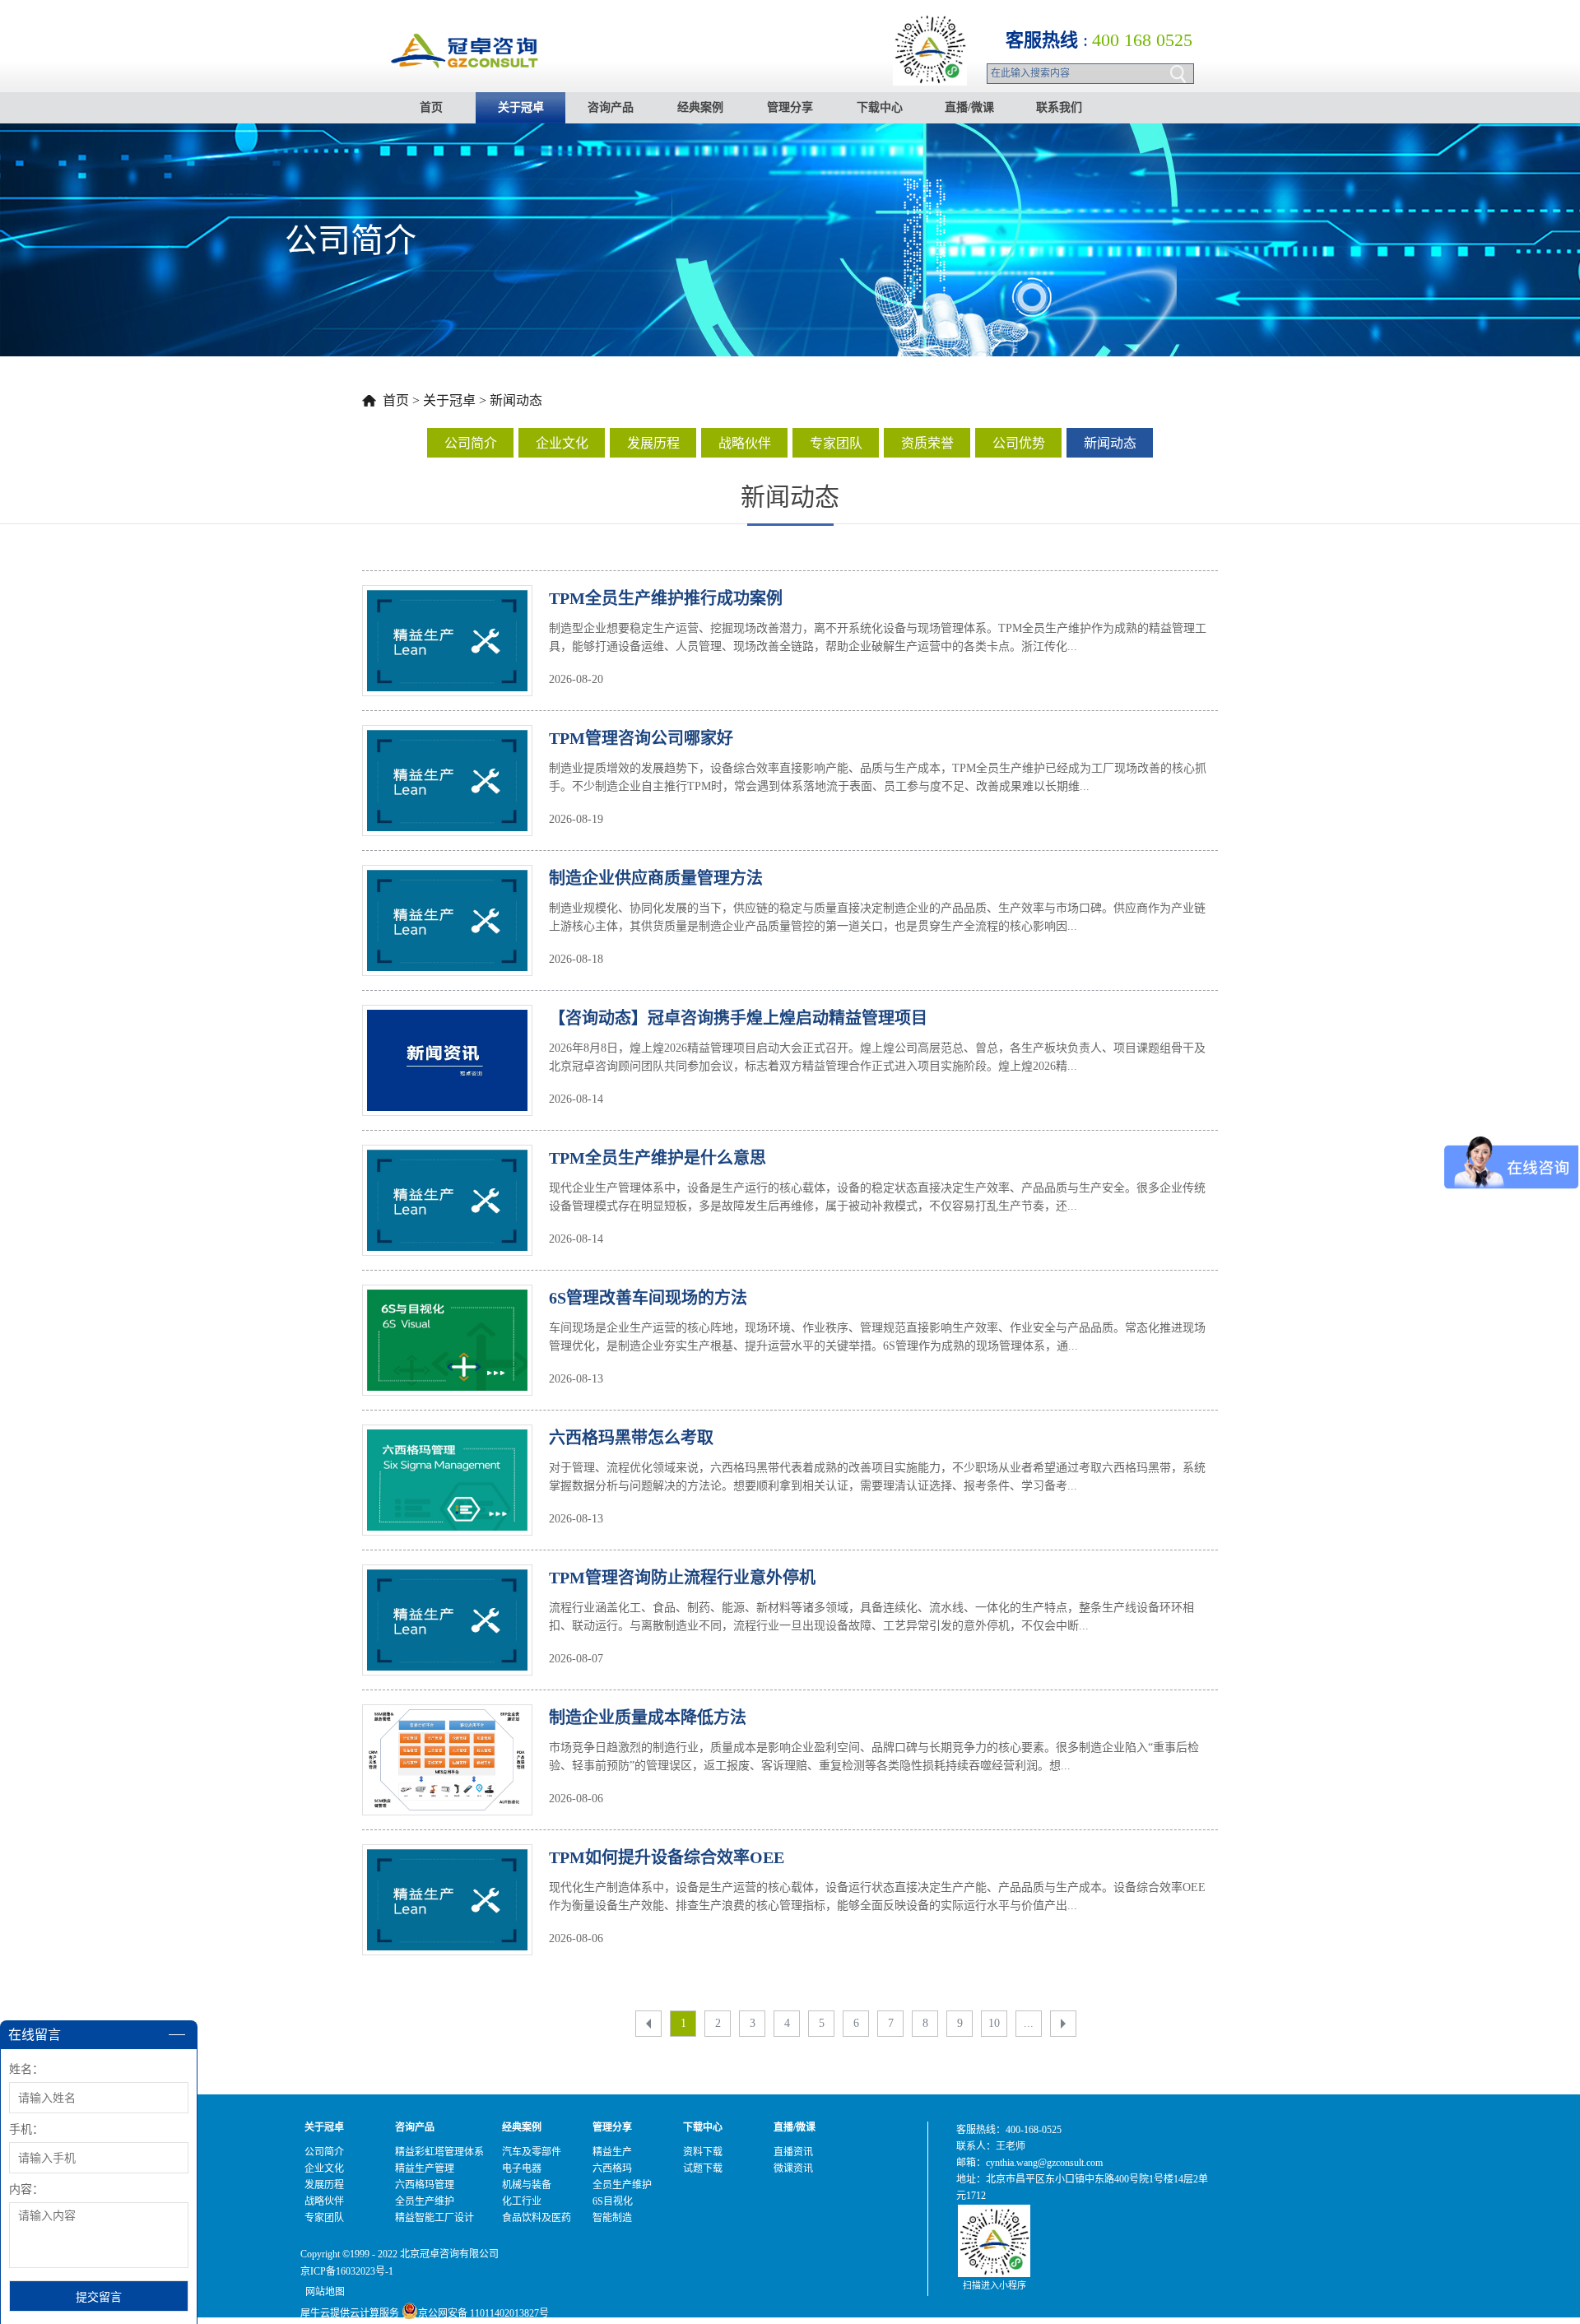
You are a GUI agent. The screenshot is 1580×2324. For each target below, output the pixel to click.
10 (994, 2023)
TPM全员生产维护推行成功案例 (666, 598)
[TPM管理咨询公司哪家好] (447, 740)
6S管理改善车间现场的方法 (648, 1298)
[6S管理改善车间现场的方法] (447, 1299)
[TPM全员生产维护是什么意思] (447, 1160)
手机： (26, 2129)
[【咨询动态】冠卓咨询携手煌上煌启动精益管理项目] (447, 1020)
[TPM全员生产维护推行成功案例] (447, 600)
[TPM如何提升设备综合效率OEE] (447, 1859)
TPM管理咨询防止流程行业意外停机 (682, 1578)
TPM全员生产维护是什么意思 (658, 1158)
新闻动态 (516, 400)
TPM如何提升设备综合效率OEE (667, 1857)
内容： (26, 2189)
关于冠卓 (449, 400)
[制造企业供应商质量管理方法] (447, 880)
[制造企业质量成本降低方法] (447, 1719)
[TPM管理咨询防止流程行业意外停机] (447, 1579)
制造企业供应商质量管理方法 (656, 878)
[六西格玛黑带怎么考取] (447, 1439)
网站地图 (323, 2292)
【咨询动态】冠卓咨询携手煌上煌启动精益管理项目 (738, 1018)
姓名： (26, 2069)
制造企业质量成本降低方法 (648, 1717)
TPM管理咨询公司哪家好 (641, 738)
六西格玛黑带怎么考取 (631, 1438)
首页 (431, 107)
